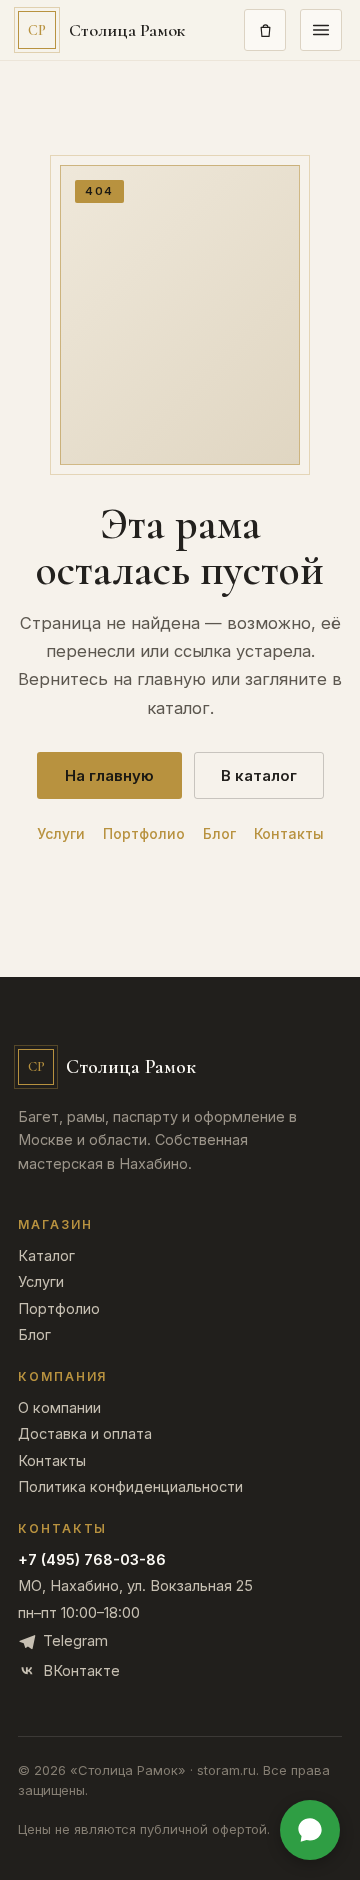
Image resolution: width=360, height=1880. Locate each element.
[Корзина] (265, 30)
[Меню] (321, 30)
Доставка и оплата (85, 1434)
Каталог (46, 1256)
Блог (219, 834)
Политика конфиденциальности (130, 1487)
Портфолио (144, 834)
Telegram (75, 1640)
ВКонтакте (81, 1670)
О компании (59, 1408)
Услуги (61, 834)
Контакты (289, 834)
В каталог (259, 775)
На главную (109, 775)
